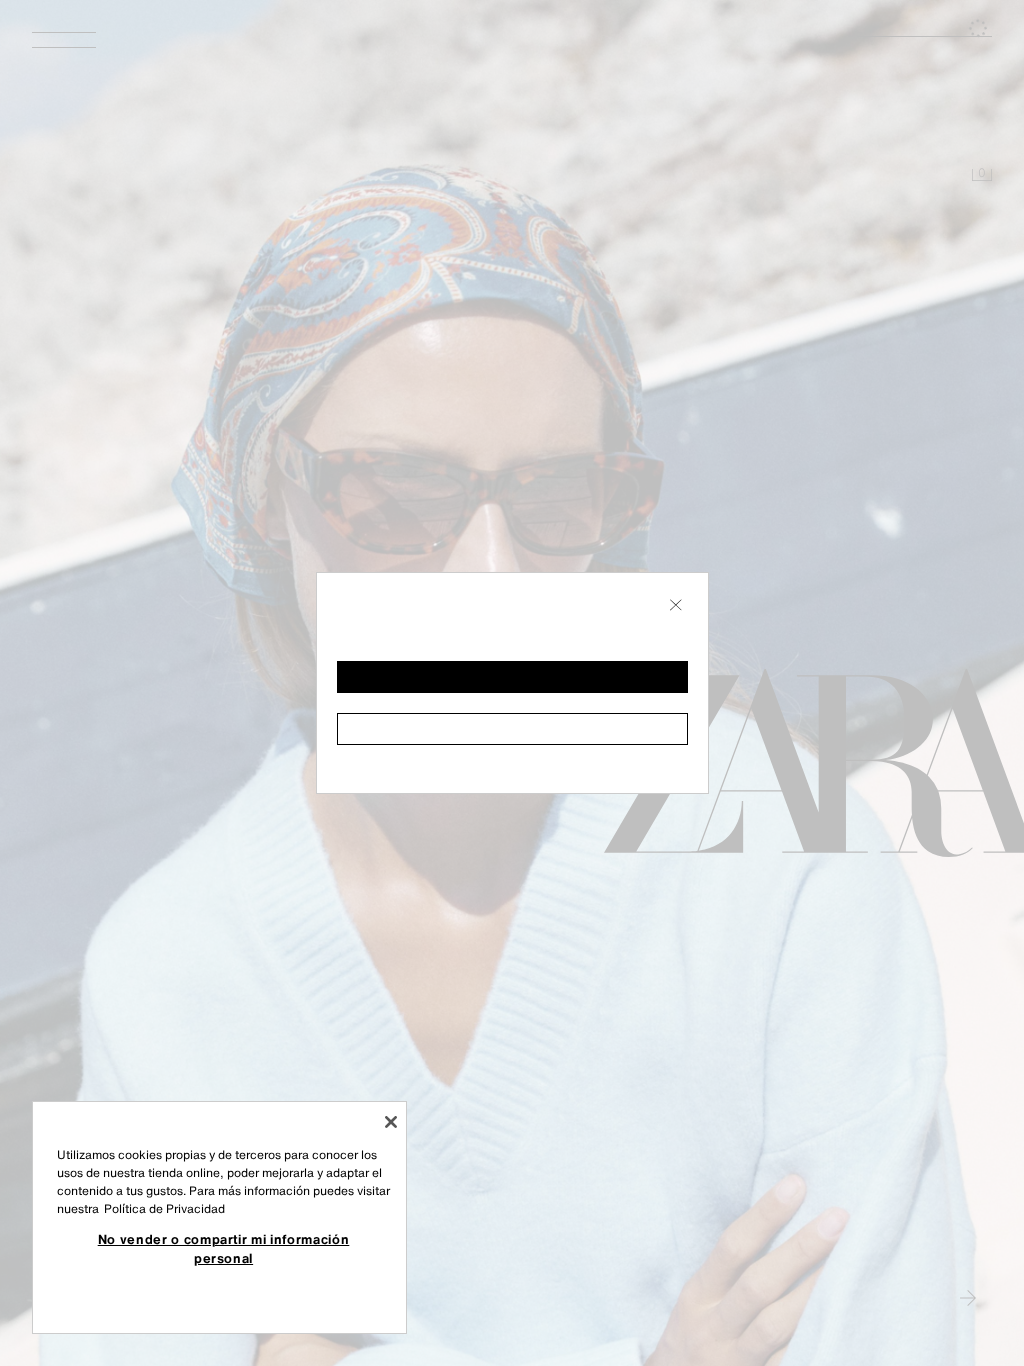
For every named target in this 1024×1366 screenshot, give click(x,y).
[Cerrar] (391, 1122)
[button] (512, 677)
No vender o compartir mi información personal (224, 1248)
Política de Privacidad (164, 1208)
